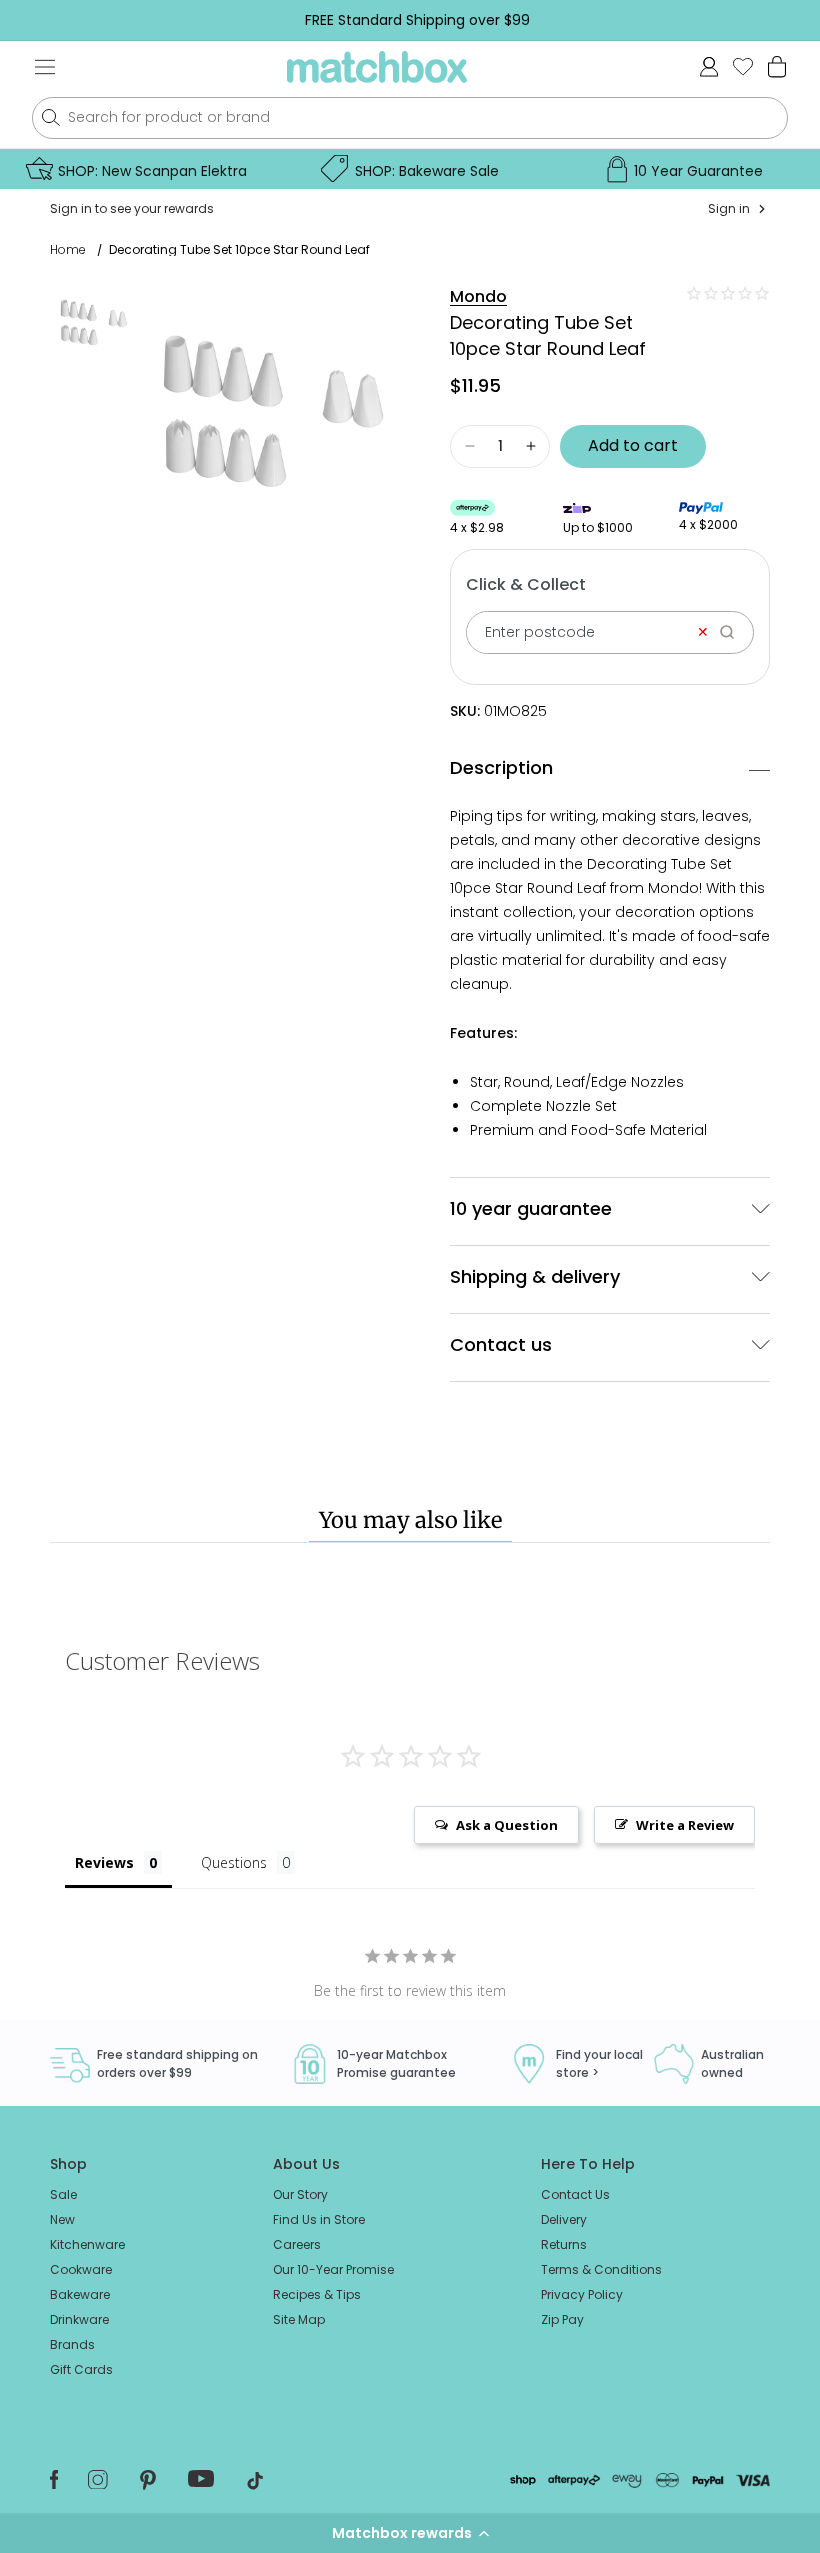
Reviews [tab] (104, 1862)
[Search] (733, 632)
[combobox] (410, 118)
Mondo (478, 296)
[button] (410, 2533)
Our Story (300, 2194)
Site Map (299, 2319)
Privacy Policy (582, 2294)
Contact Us (575, 2194)
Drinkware (79, 2319)
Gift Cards (81, 2369)
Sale (63, 2194)
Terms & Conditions (601, 2269)
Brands (72, 2344)
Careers (297, 2244)
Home (68, 250)
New (62, 2219)
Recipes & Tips (317, 2294)
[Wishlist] (743, 66)
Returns (564, 2244)
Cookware (81, 2269)
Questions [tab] (234, 1862)
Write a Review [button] (685, 1825)
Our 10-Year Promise (333, 2269)
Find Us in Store (319, 2219)
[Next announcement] (789, 20)
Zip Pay (562, 2319)
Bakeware (80, 2294)
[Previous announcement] (46, 20)
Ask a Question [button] (507, 1825)
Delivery (564, 2219)
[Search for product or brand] (50, 117)
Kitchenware (87, 2244)
